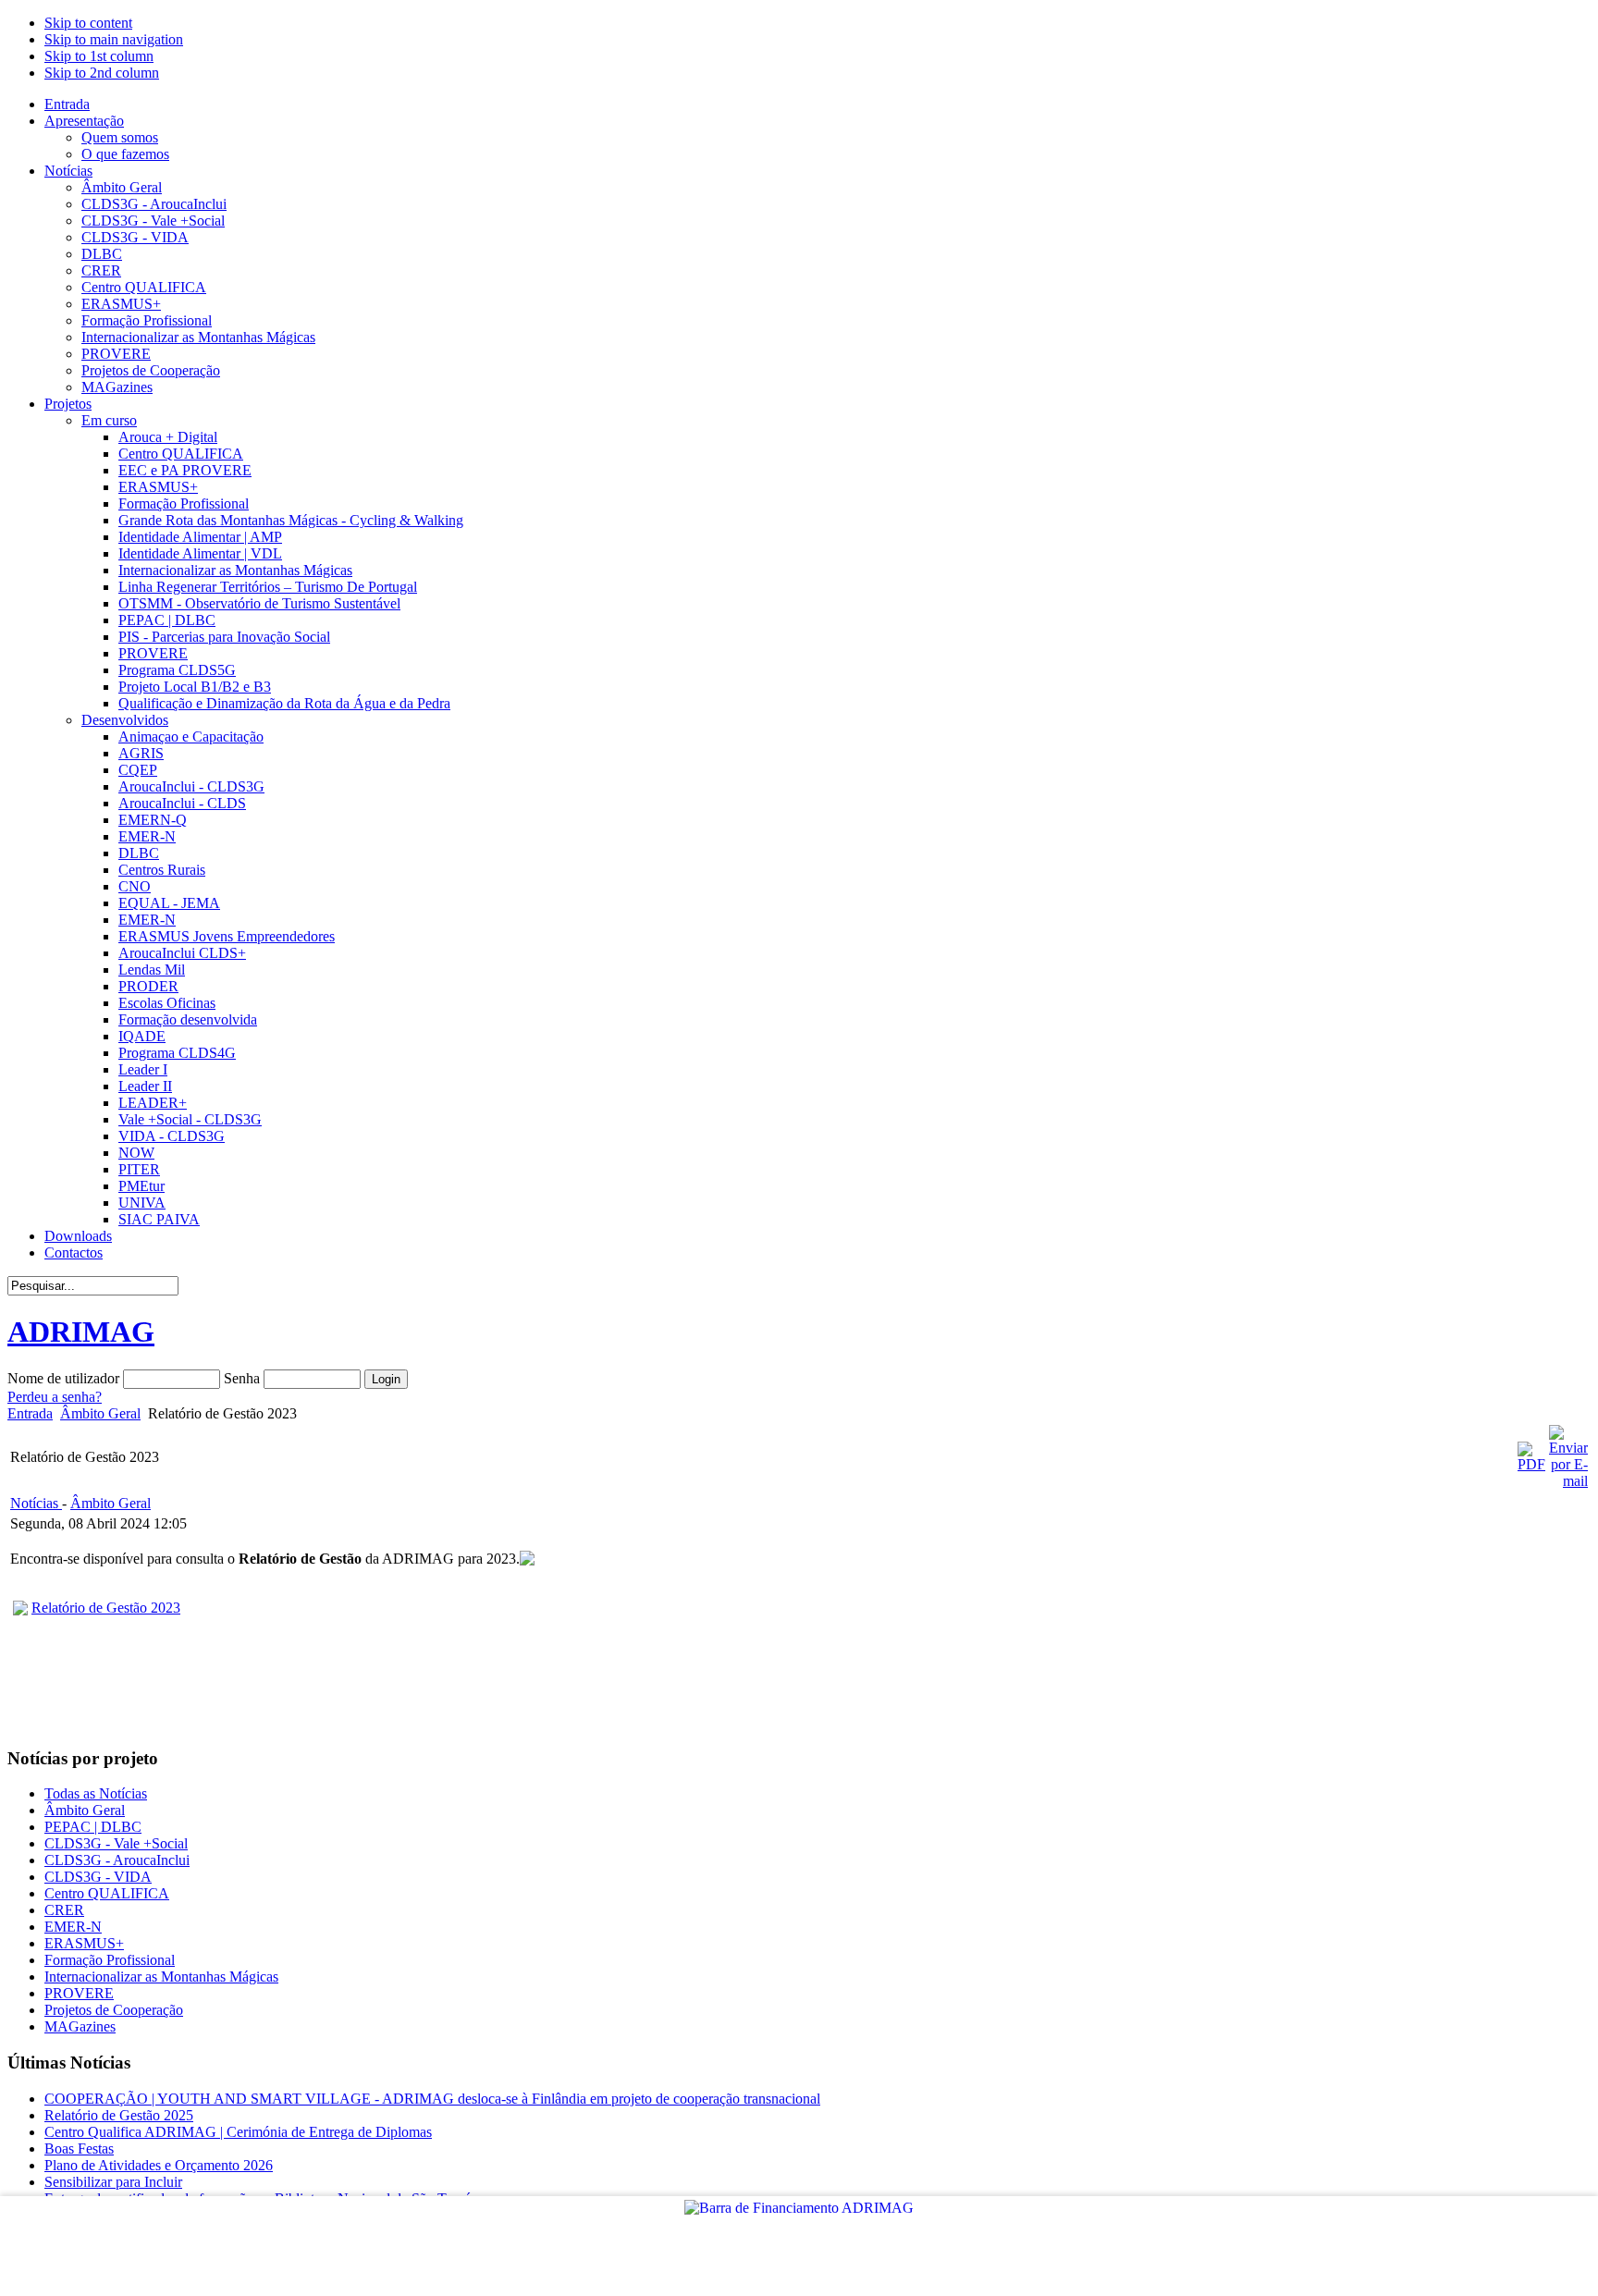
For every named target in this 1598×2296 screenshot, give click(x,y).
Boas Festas (79, 2149)
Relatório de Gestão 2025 (119, 2115)
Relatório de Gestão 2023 (106, 1608)
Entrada (30, 1413)
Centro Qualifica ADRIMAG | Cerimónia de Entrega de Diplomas (238, 2132)
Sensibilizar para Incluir (113, 2182)
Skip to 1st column (99, 56)
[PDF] (1531, 1464)
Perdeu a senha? (55, 1397)
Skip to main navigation (114, 39)
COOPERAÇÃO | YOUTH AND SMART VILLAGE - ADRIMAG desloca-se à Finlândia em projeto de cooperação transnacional (432, 2099)
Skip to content (88, 23)
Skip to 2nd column (102, 73)
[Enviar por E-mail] (1568, 1481)
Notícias (36, 1503)
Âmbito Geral (100, 1413)
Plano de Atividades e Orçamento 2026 (159, 2165)
